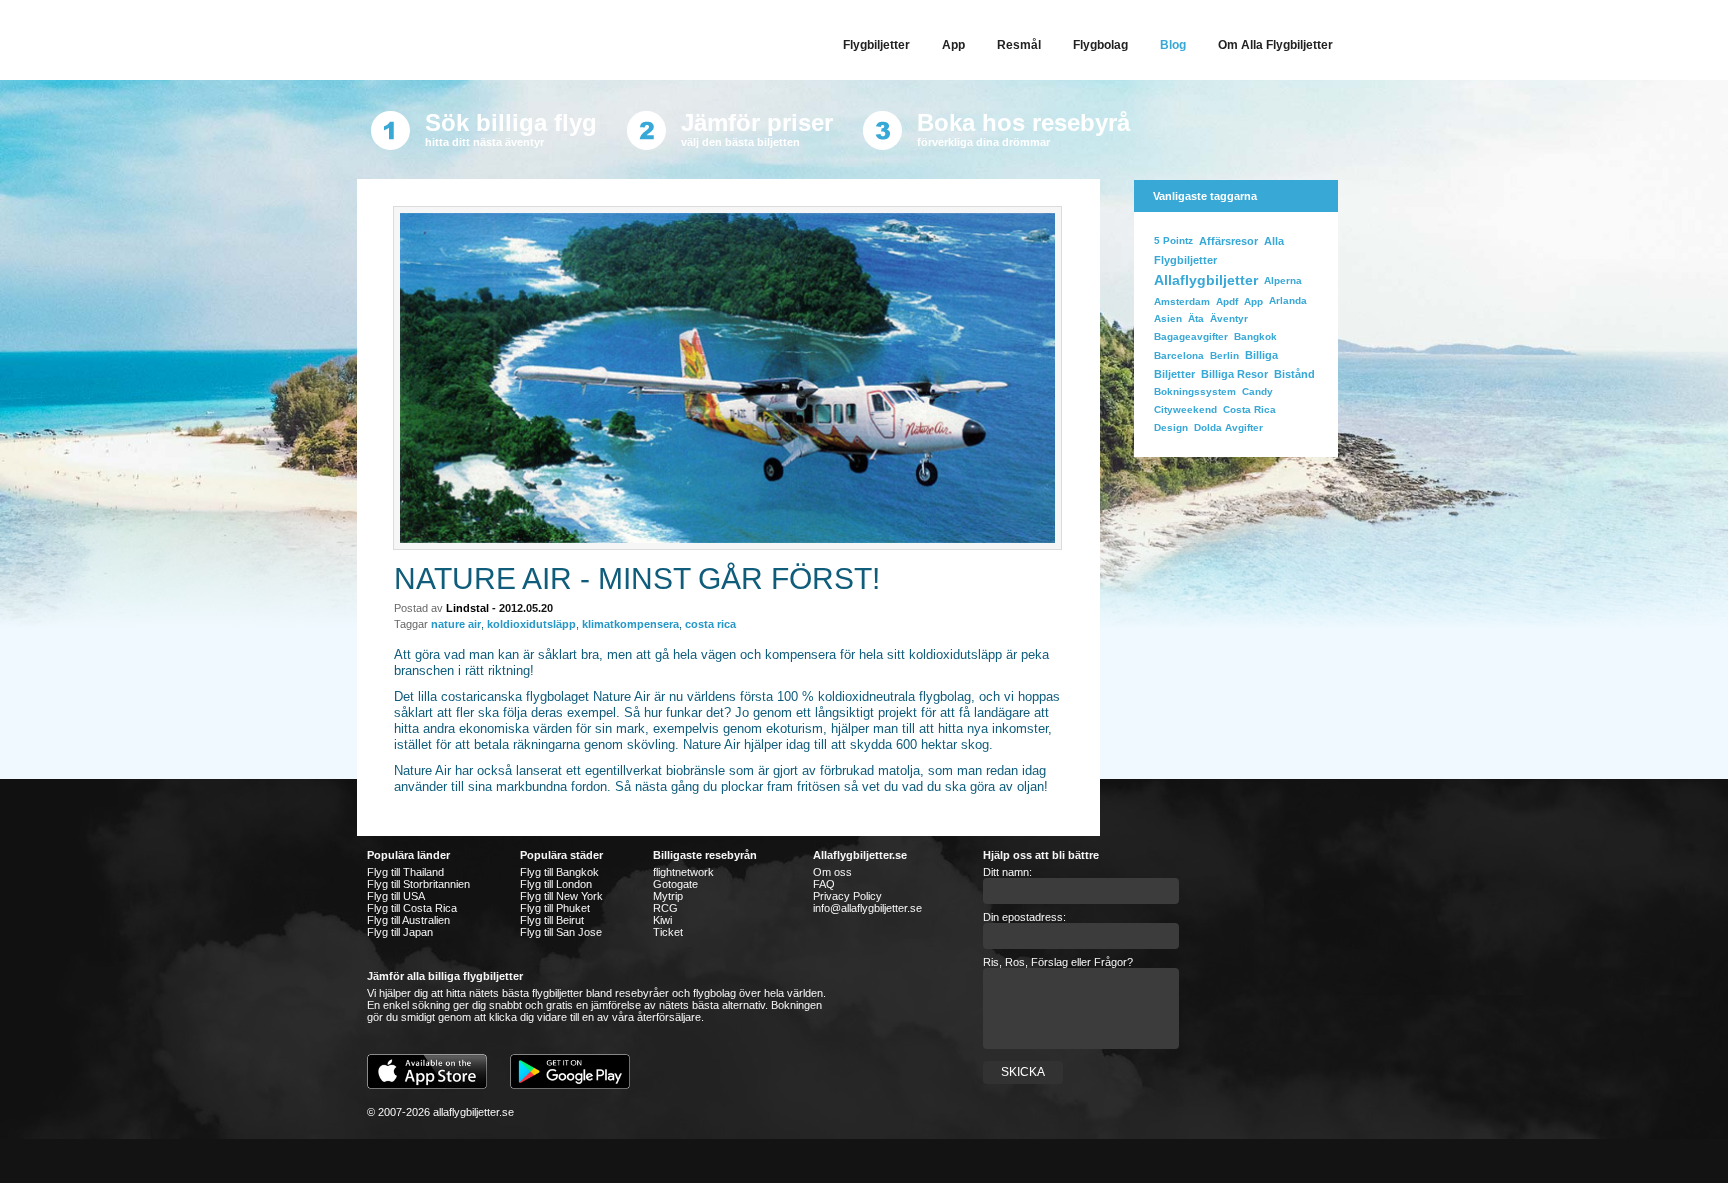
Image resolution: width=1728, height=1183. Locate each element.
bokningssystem (1195, 391)
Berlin (1224, 355)
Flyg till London (556, 884)
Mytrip (668, 896)
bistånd (1294, 374)
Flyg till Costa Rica (412, 908)
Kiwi (662, 920)
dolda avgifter (1228, 427)
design (1171, 427)
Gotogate (675, 884)
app (1253, 301)
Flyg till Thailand (405, 872)
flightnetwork (683, 872)
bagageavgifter (1191, 336)
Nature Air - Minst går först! (637, 578)
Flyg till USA (396, 896)
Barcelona (1179, 355)
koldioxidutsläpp (531, 624)
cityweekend (1185, 409)
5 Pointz (1173, 240)
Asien (1168, 318)
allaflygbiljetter (1206, 280)
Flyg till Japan (400, 932)
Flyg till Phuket (555, 908)
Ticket (668, 932)
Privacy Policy (847, 896)
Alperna (1283, 280)
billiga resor (1234, 374)
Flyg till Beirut (552, 920)
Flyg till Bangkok (559, 872)
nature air (456, 624)
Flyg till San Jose (561, 932)
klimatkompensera (630, 624)
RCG (665, 908)
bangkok (1255, 336)
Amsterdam (1182, 301)
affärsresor (1228, 241)
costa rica (710, 624)
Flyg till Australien (408, 920)
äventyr (1229, 318)
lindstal (467, 608)
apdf (1227, 301)
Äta (1196, 318)
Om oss (832, 872)
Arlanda (1288, 300)
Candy (1257, 391)
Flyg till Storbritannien (418, 884)
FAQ (824, 884)
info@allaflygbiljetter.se (867, 908)
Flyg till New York (561, 896)
